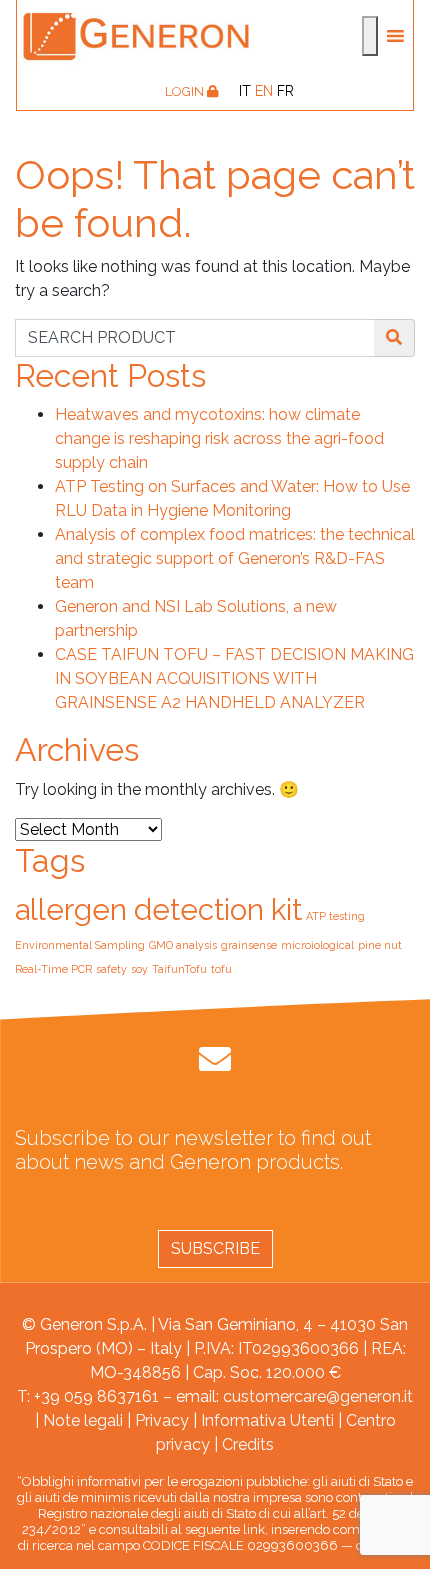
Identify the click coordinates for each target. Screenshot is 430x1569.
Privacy (162, 1420)
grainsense (249, 945)
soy (139, 969)
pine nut (380, 945)
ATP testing (335, 916)
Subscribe (215, 1248)
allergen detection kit (158, 909)
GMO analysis (183, 945)
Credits (248, 1444)
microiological (317, 945)
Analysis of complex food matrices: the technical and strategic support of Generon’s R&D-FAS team (235, 558)
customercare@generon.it (318, 1396)
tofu (221, 969)
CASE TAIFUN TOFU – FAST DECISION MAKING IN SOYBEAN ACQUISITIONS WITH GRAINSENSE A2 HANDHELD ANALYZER (234, 678)
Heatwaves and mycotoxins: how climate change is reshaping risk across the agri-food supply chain (219, 438)
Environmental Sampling (80, 945)
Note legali (83, 1420)
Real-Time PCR (53, 969)
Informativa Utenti (267, 1420)
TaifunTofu (179, 969)
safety (111, 969)
